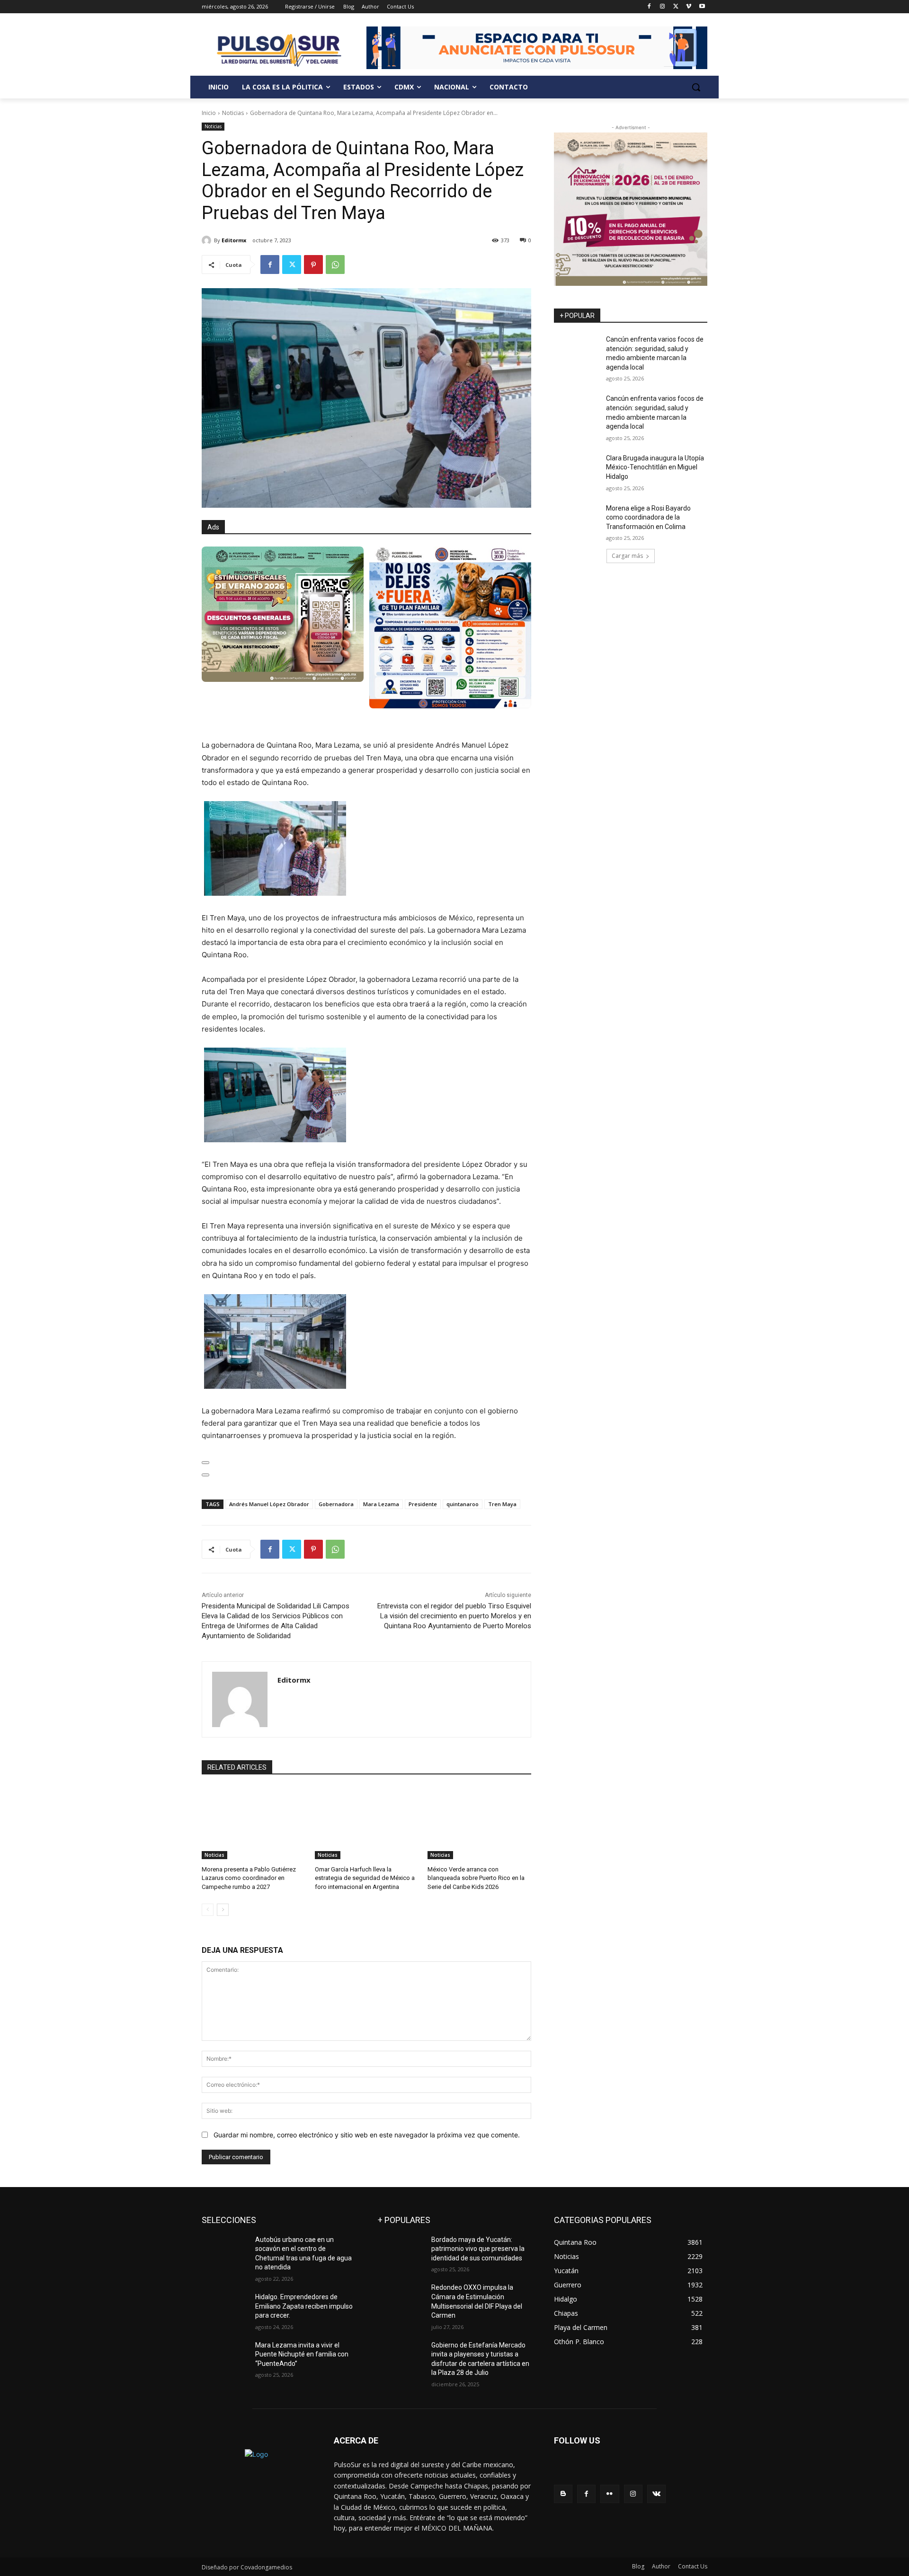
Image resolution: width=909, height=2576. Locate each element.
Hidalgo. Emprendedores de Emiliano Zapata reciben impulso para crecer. (304, 2306)
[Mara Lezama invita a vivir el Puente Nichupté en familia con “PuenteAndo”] (225, 2357)
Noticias (233, 113)
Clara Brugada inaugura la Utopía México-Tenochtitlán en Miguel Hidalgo (655, 467)
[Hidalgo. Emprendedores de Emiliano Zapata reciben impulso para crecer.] (225, 2309)
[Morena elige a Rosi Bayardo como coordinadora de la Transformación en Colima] (577, 520)
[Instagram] (663, 7)
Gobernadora (336, 1504)
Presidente (423, 1504)
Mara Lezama (381, 1504)
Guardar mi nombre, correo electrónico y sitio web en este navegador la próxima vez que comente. (367, 2135)
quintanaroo (463, 1504)
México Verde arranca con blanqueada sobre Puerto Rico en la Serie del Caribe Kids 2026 (476, 1878)
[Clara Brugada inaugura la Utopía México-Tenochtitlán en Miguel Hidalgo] (577, 470)
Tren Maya (502, 1504)
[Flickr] (610, 2494)
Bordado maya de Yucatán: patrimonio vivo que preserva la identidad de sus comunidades (478, 2249)
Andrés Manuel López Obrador (269, 1504)
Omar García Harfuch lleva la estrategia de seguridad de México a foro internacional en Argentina (365, 1878)
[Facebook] (649, 7)
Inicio (209, 113)
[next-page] (223, 1910)
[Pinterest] (313, 265)
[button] (696, 87)
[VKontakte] (656, 2494)
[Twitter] (676, 7)
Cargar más (627, 556)
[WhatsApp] (335, 265)
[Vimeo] (689, 7)
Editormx (234, 240)
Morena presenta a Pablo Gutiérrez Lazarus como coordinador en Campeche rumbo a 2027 (249, 1878)
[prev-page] (208, 1910)
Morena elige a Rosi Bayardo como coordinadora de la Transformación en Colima (648, 517)
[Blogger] (563, 2494)
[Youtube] (702, 7)
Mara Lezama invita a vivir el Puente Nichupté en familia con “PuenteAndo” (302, 2354)
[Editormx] (208, 240)
